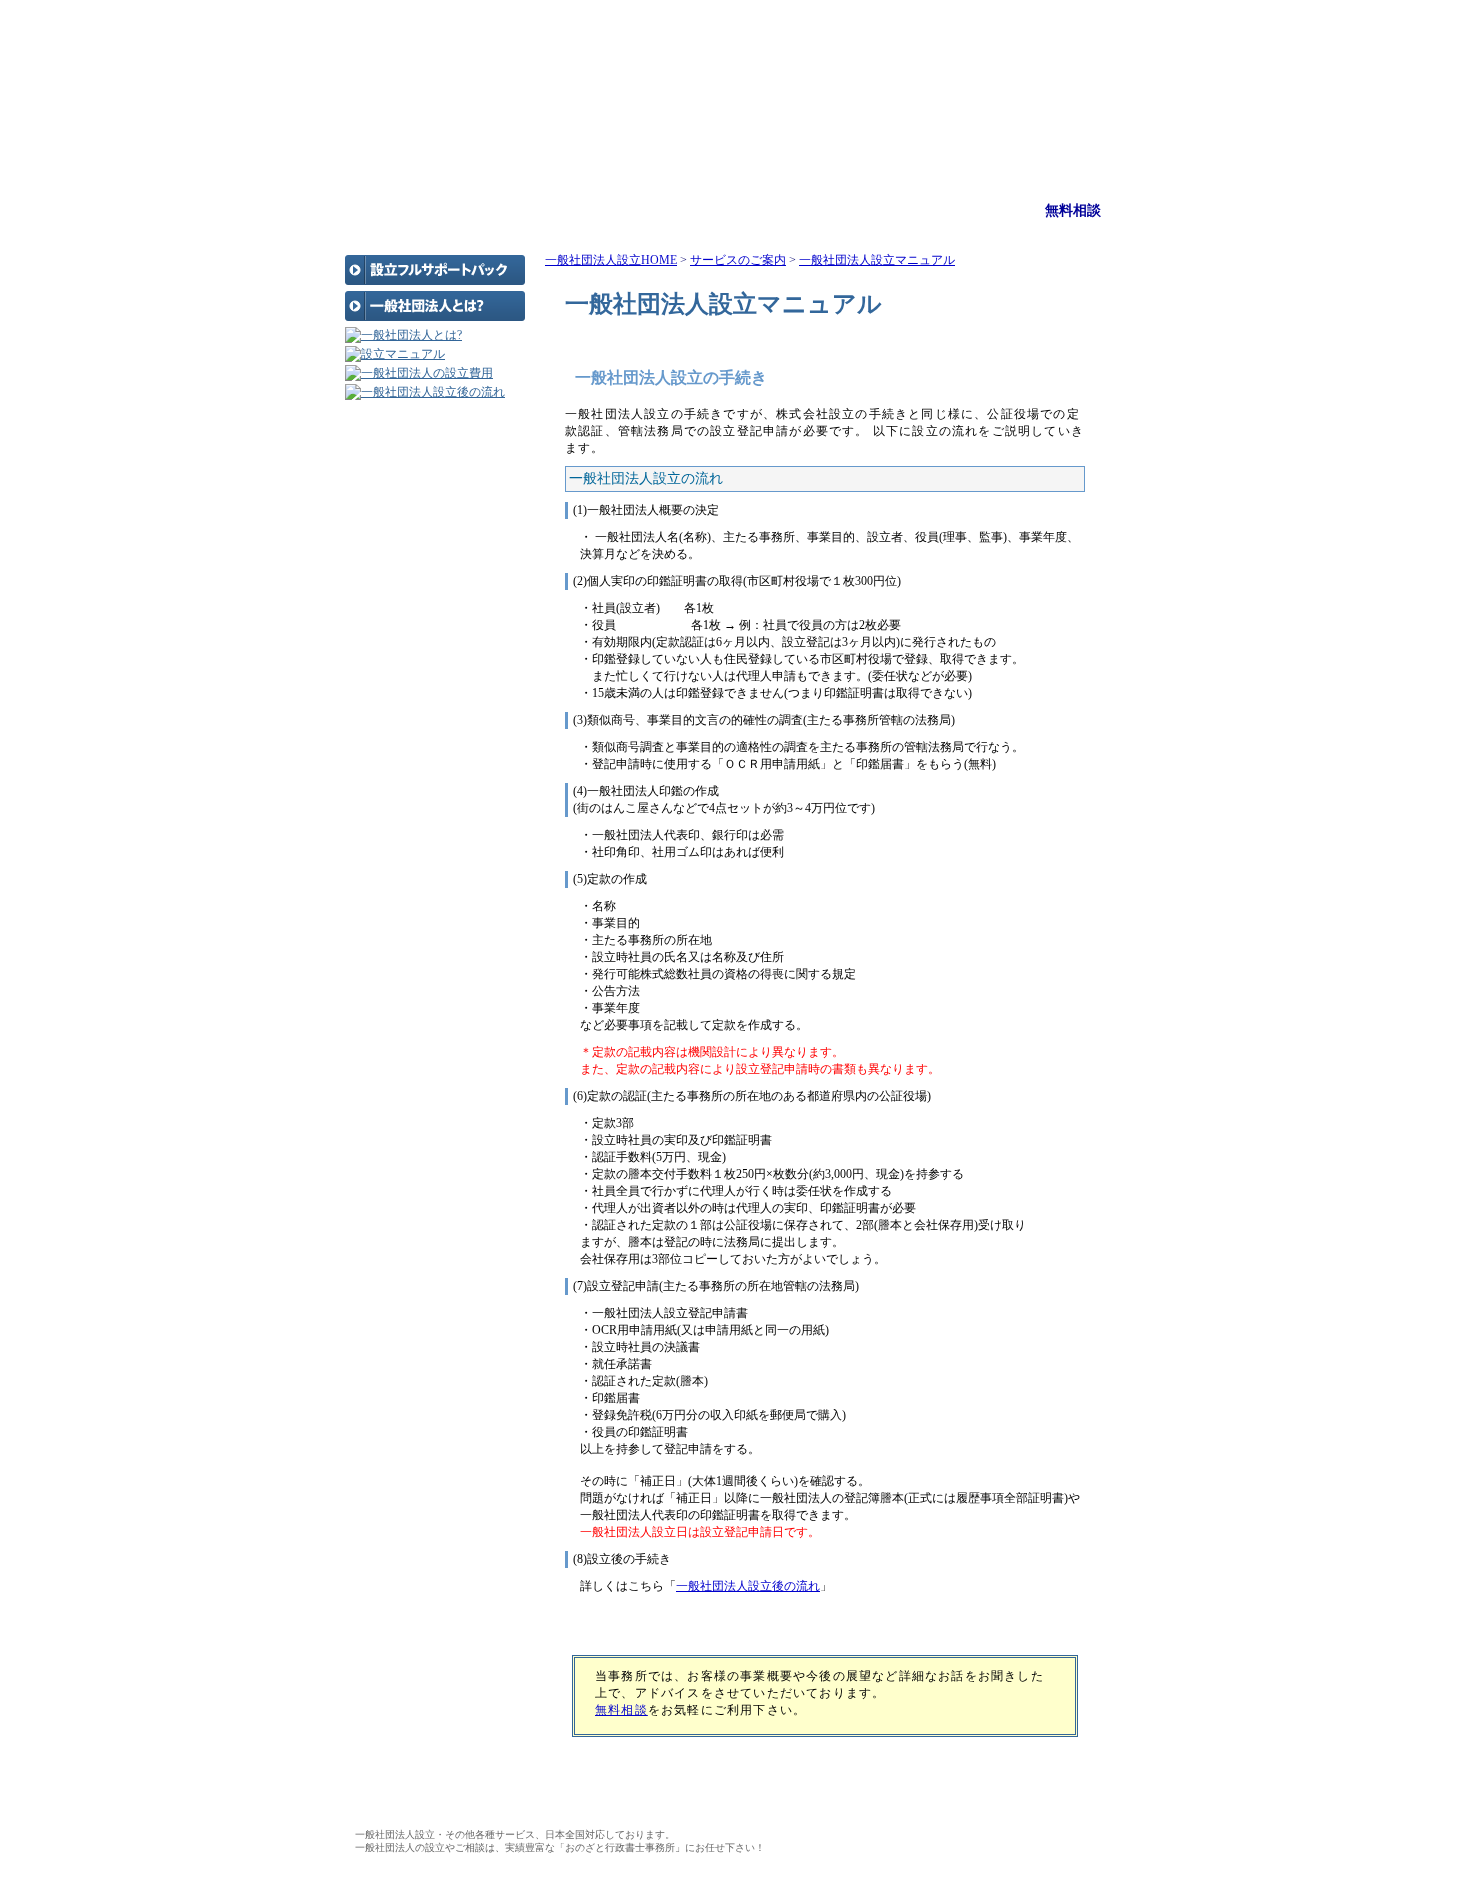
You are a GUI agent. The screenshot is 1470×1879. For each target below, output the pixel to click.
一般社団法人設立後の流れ (748, 1586)
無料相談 (1073, 210)
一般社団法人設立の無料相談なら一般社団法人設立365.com (735, 45)
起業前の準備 (396, 461)
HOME (398, 209)
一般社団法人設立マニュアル (877, 260)
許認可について (402, 521)
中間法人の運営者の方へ (426, 581)
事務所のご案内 (848, 210)
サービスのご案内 (623, 210)
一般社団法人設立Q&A (421, 561)
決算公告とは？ (402, 481)
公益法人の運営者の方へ (426, 541)
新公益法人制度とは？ (420, 501)
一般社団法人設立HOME (611, 260)
